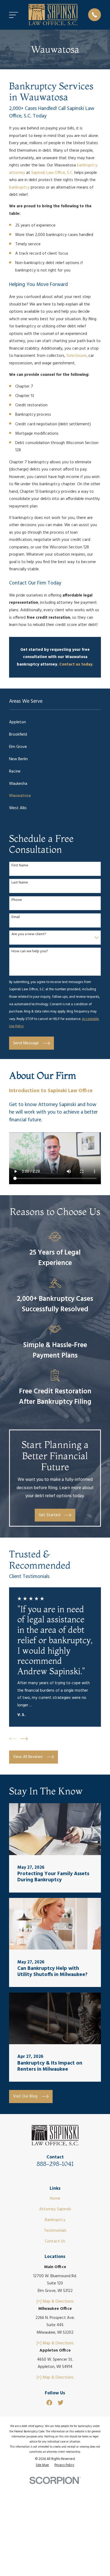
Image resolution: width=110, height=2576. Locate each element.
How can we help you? (30, 952)
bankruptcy (19, 188)
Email (16, 917)
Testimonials (55, 2231)
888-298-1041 (55, 2164)
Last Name (20, 883)
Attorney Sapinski (55, 2209)
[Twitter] (60, 2403)
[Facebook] (49, 2403)
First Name (20, 866)
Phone (17, 900)
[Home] (53, 15)
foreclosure (76, 356)
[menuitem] (55, 723)
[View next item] (24, 1739)
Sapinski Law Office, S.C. (52, 173)
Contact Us (55, 2241)
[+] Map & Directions (55, 2302)
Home (55, 2199)
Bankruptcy (55, 2220)
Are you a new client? (29, 935)
